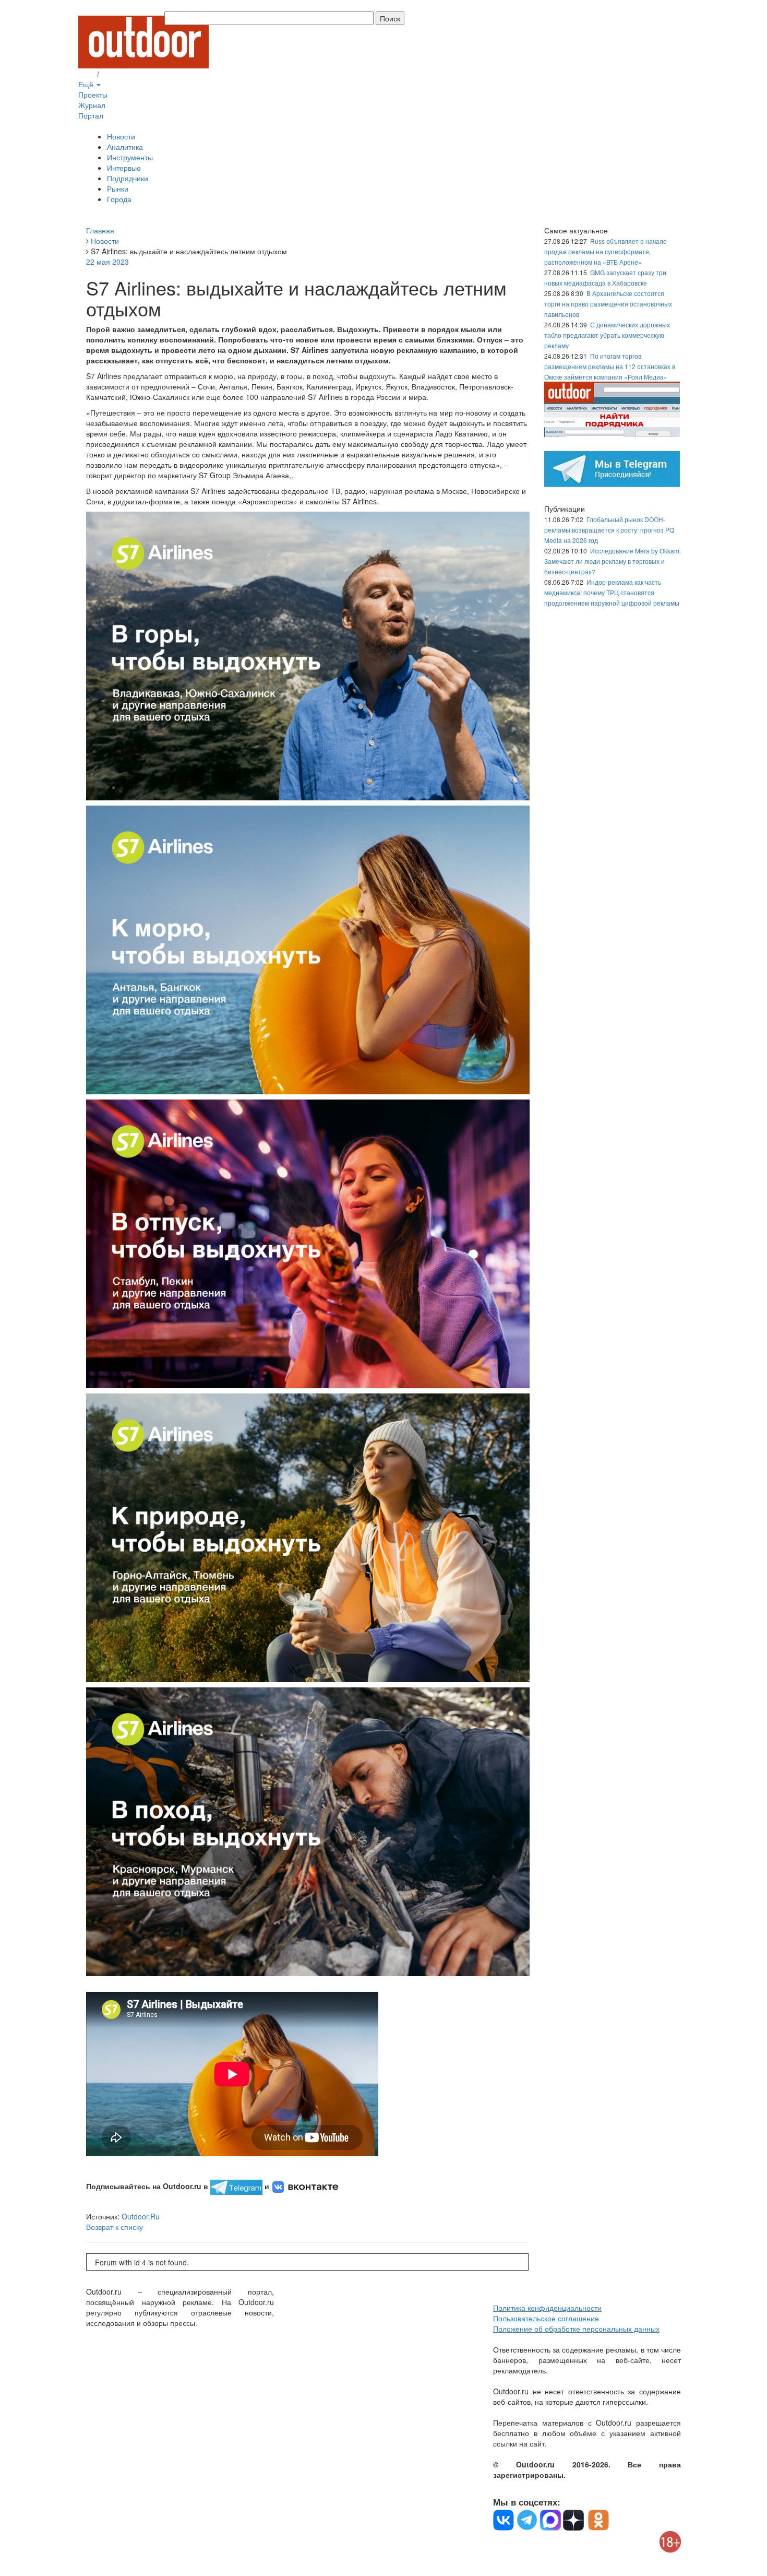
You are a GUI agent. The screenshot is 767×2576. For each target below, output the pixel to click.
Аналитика (125, 147)
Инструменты (130, 157)
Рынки (118, 188)
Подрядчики (128, 178)
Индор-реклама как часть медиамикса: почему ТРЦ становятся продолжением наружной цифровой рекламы (612, 592)
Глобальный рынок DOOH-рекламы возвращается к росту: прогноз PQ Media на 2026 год (609, 530)
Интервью (124, 168)
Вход (87, 74)
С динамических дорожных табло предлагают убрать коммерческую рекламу (607, 335)
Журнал (92, 105)
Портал (91, 115)
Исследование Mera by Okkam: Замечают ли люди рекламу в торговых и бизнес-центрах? (613, 561)
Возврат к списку (115, 2227)
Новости (121, 136)
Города (119, 199)
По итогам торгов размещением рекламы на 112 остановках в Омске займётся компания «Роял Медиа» (610, 366)
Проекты (93, 94)
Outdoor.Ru (141, 2216)
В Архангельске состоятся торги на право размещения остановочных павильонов (608, 304)
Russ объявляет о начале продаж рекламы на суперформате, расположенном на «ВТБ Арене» (606, 251)
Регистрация (123, 74)
